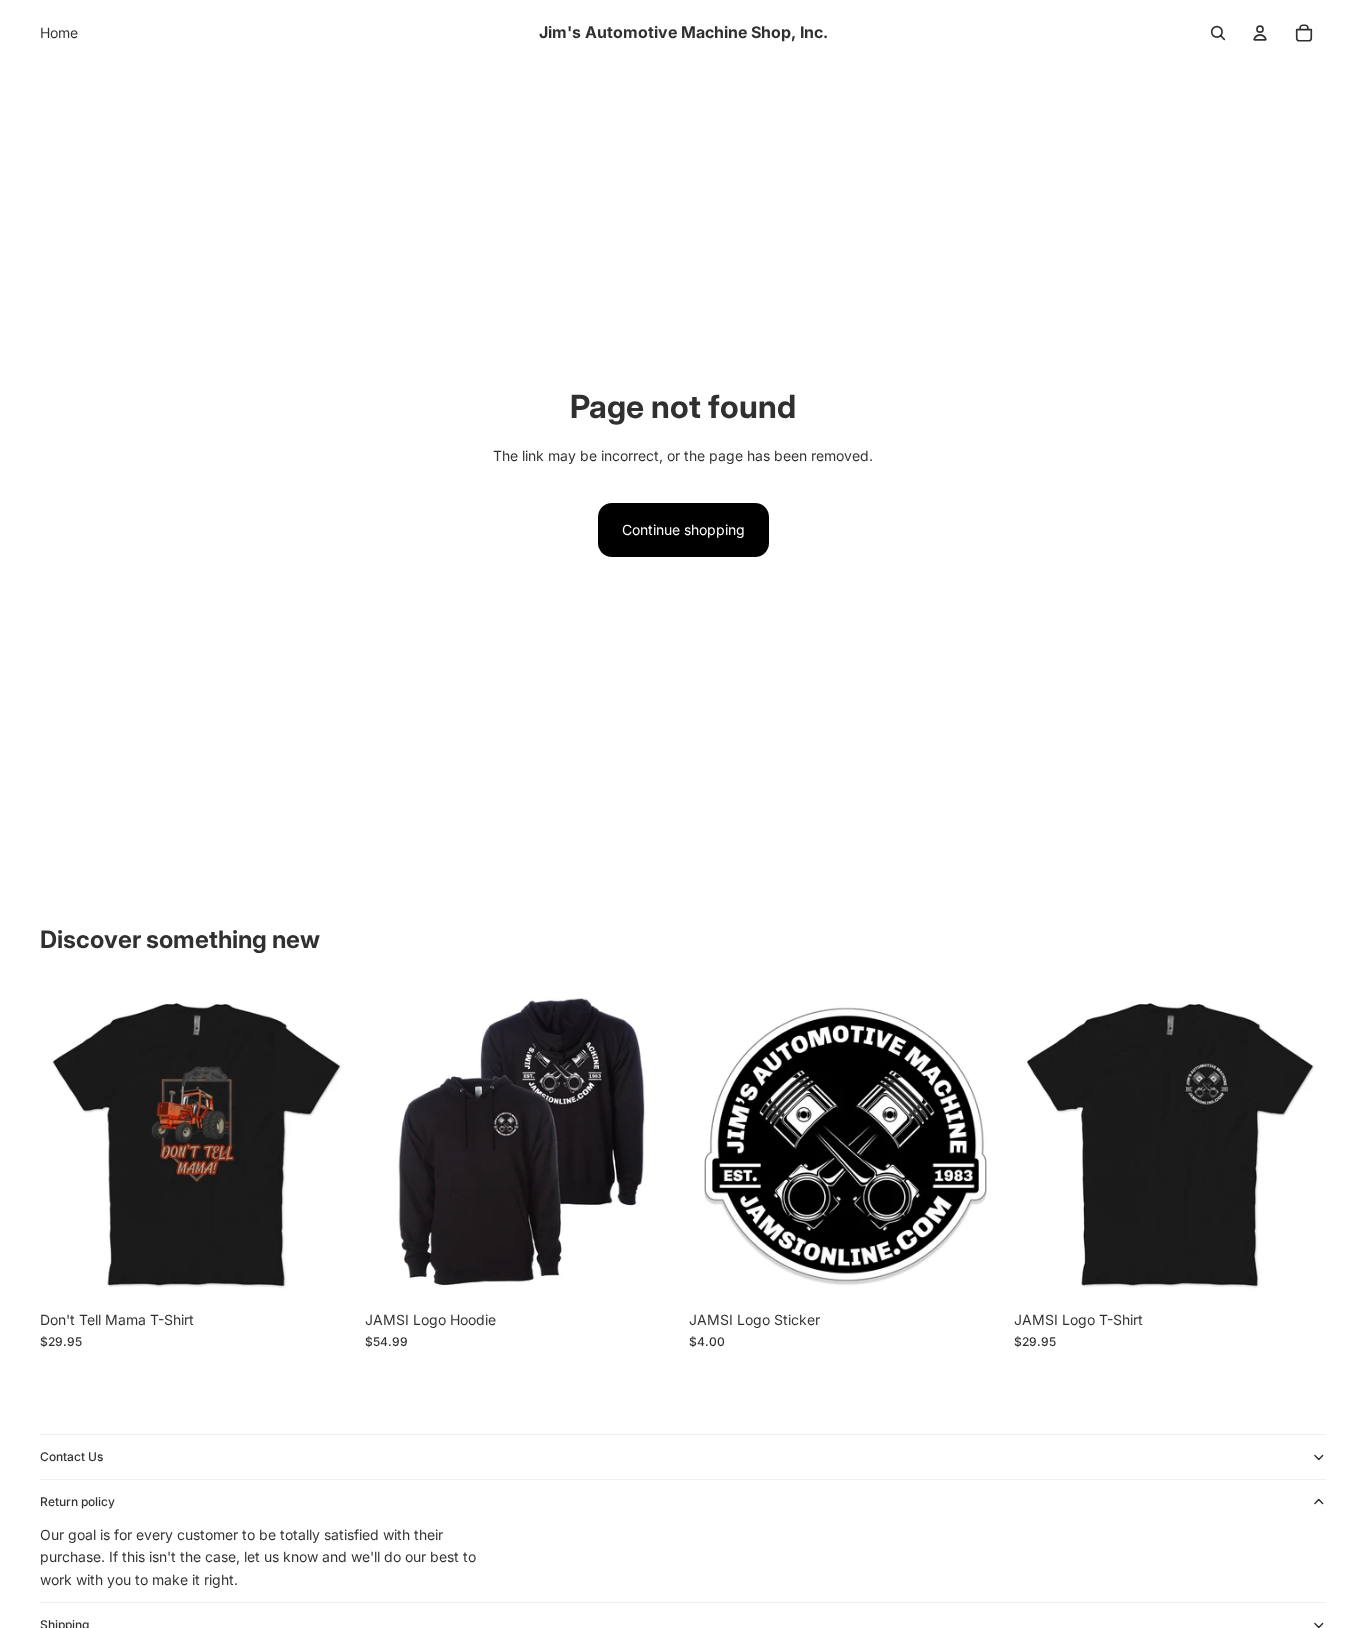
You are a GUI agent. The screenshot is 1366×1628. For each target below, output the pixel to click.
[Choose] (322, 1270)
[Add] (971, 1270)
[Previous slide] (395, 1145)
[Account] (1260, 33)
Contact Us (71, 1455)
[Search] (1218, 33)
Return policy (77, 1500)
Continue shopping (683, 529)
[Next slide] (647, 1145)
